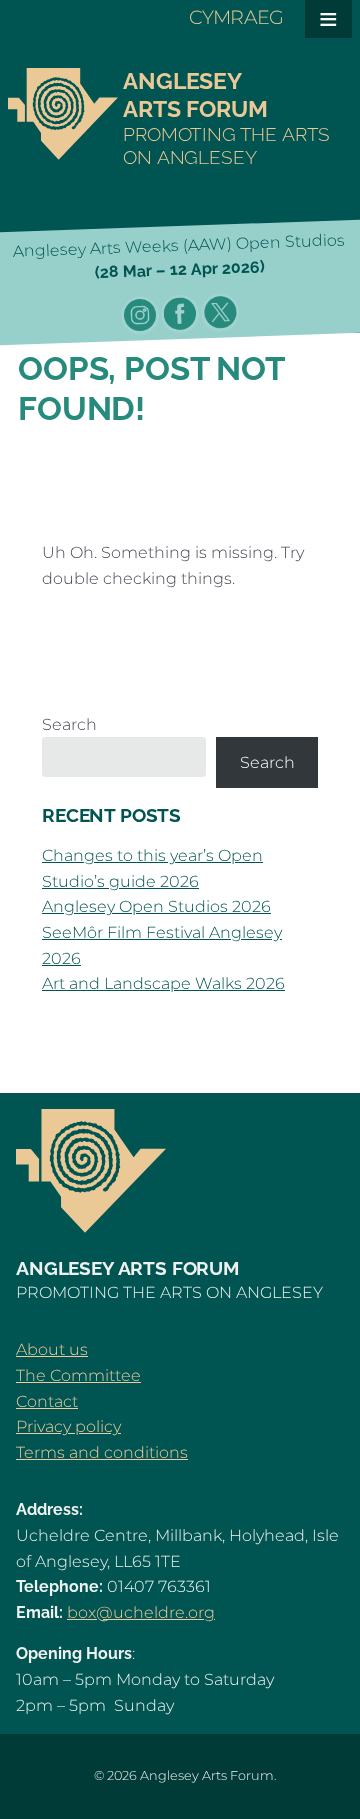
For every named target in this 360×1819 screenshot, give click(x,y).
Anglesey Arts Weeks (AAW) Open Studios (178, 256)
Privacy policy (68, 1426)
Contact (47, 1401)
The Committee (78, 1375)
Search (69, 724)
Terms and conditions (102, 1452)
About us (52, 1349)
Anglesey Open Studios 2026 (156, 906)
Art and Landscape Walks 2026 (163, 983)
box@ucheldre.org (141, 1612)
